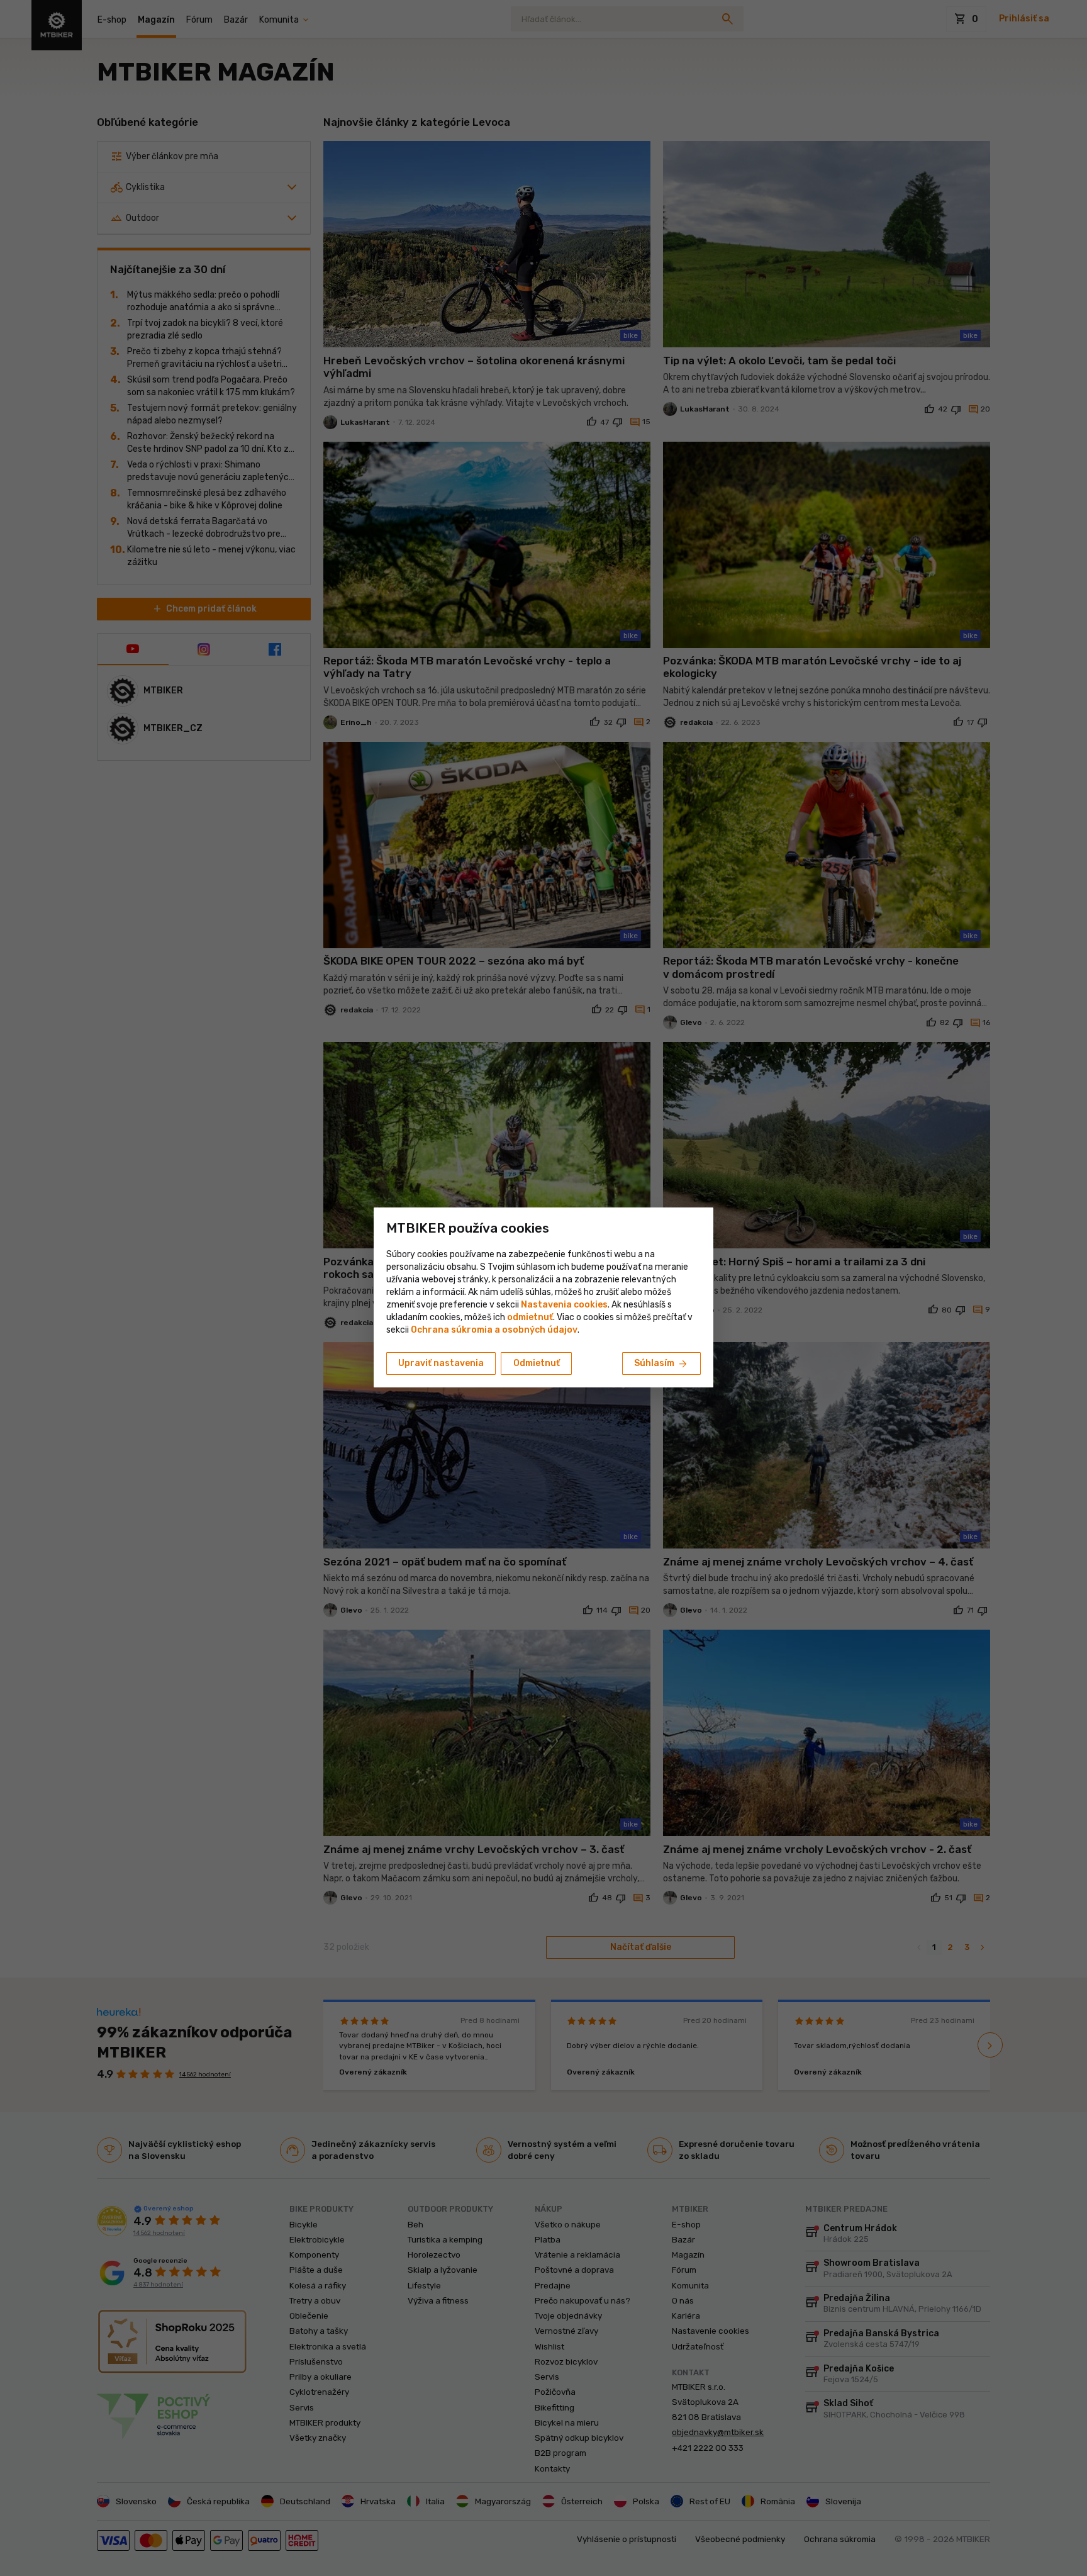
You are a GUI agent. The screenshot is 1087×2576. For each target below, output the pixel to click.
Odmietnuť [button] (537, 1363)
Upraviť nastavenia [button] (441, 1363)
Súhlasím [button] (661, 1364)
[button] (530, 1317)
